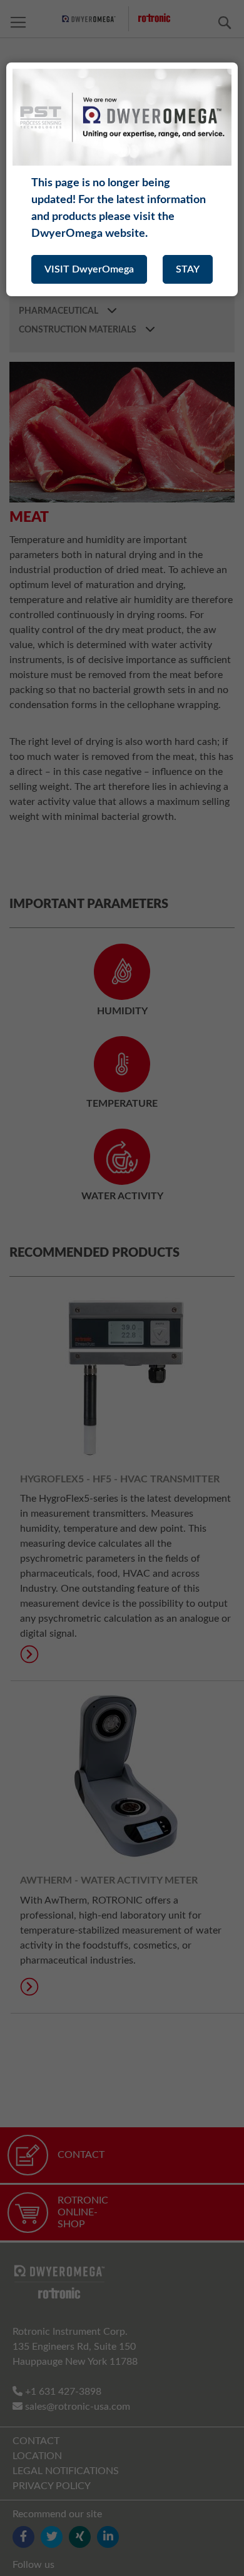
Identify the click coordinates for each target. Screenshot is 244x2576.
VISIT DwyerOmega (89, 269)
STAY (188, 269)
